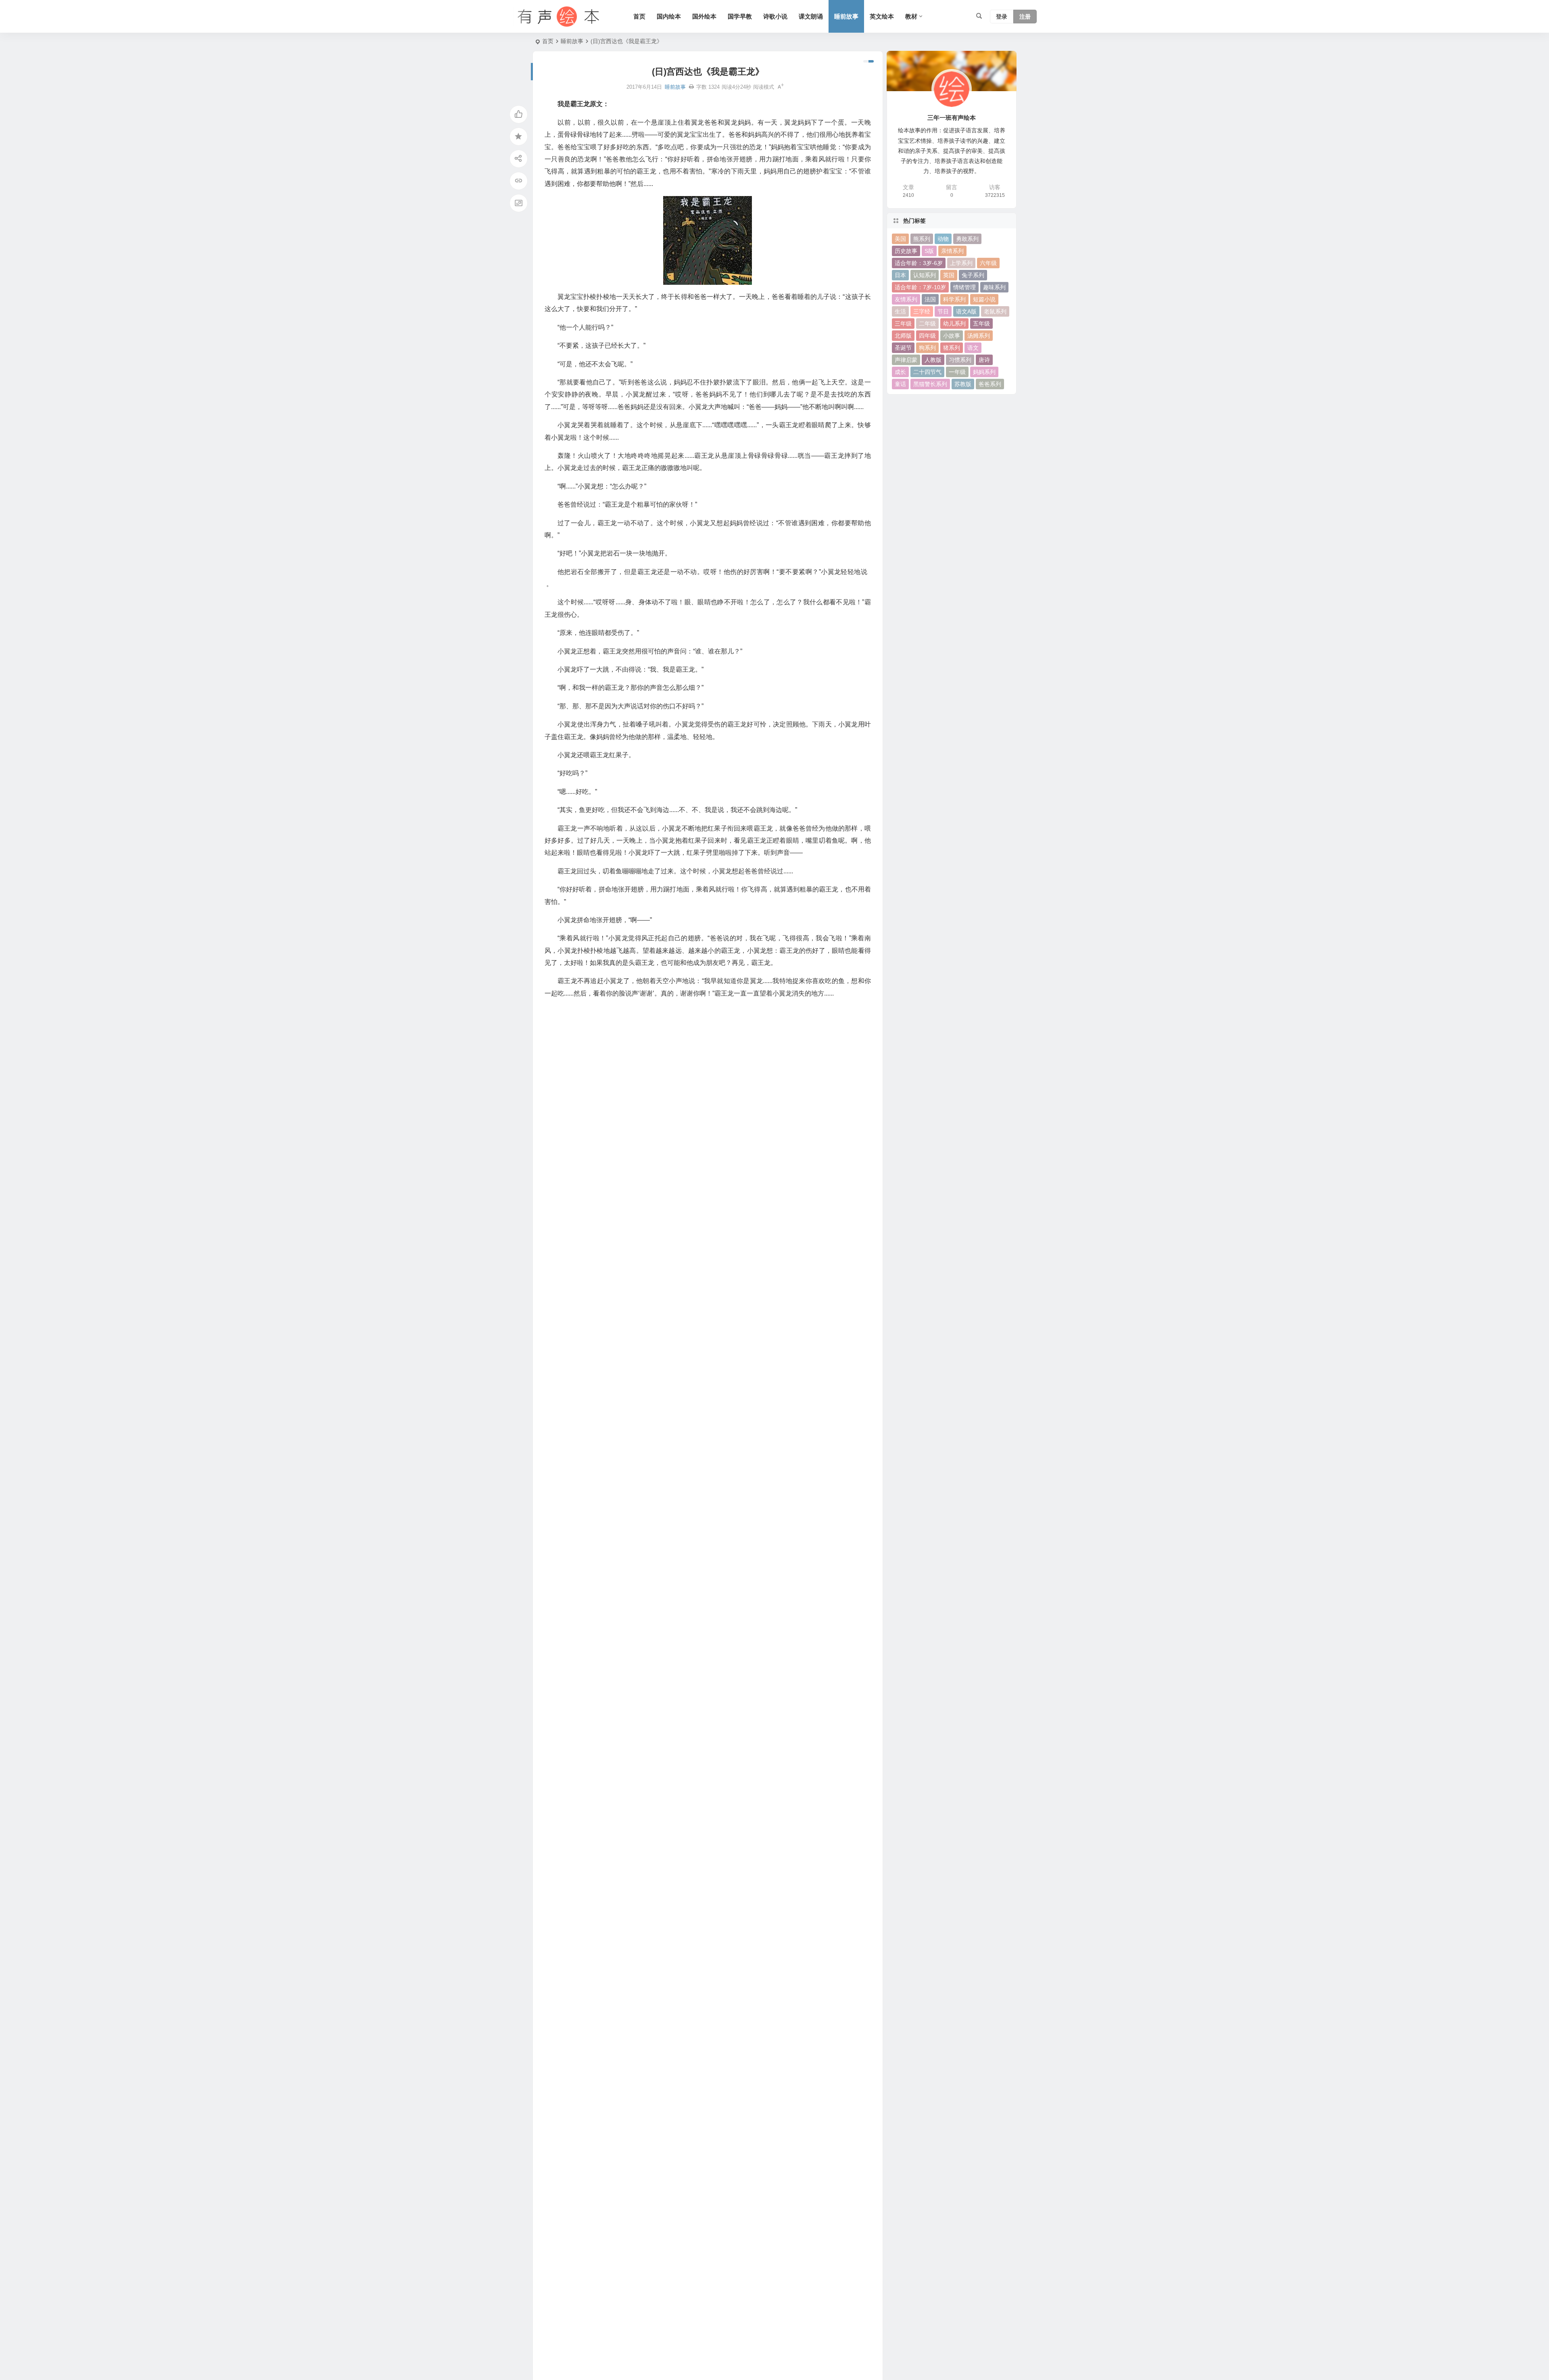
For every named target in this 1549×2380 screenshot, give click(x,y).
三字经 (922, 311)
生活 (900, 311)
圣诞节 (903, 348)
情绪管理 (964, 287)
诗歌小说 (775, 16)
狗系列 (927, 348)
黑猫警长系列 (930, 384)
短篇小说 (984, 299)
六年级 (988, 263)
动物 (943, 239)
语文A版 (966, 311)
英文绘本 (882, 16)
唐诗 (984, 360)
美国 (900, 239)
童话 (900, 384)
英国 (949, 275)
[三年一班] (557, 17)
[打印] (691, 87)
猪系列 (952, 348)
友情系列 (906, 299)
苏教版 (963, 384)
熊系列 (922, 239)
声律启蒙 (906, 360)
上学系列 (961, 263)
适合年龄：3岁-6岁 (919, 263)
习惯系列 (960, 360)
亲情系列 (952, 251)
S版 (929, 251)
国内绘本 (669, 16)
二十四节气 (927, 372)
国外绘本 (704, 16)
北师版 (903, 336)
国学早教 (740, 16)
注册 (1025, 17)
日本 (900, 275)
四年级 (927, 336)
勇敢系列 (967, 239)
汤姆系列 (979, 336)
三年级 (903, 324)
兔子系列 (973, 275)
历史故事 (906, 251)
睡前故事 (846, 16)
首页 (639, 16)
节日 (943, 311)
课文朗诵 (811, 16)
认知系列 (925, 275)
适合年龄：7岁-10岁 (920, 287)
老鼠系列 (995, 311)
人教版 (933, 360)
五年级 (981, 324)
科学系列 (954, 299)
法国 (930, 299)
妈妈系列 (984, 372)
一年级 (957, 372)
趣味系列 (994, 287)
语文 (973, 348)
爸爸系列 (990, 384)
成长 (900, 372)
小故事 (952, 336)
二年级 (927, 324)
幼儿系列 (954, 324)
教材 (911, 16)
